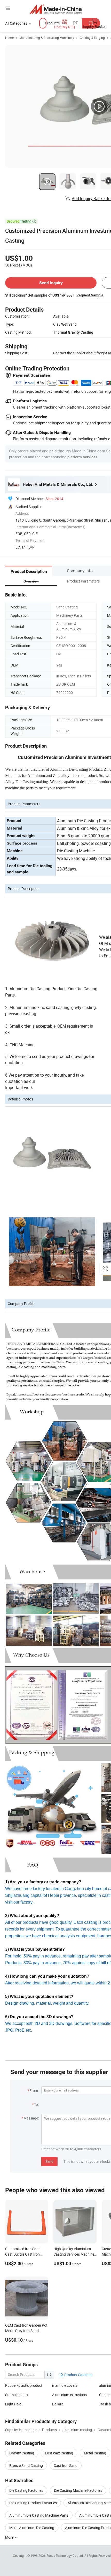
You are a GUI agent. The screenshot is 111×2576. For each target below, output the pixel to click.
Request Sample (90, 295)
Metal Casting (95, 2453)
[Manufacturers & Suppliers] (56, 9)
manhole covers (65, 2385)
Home (9, 38)
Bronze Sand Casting (26, 2465)
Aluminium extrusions (69, 2395)
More (10, 2537)
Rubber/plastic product (24, 2385)
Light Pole (13, 2404)
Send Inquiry (51, 283)
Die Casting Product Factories (33, 2503)
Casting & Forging (92, 38)
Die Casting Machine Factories (78, 2490)
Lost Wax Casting (59, 2453)
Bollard (58, 2404)
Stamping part (17, 2395)
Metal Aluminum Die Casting (32, 2528)
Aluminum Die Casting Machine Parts (39, 2515)
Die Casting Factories (26, 2490)
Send (49, 2161)
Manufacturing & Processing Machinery (47, 38)
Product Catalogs (78, 2375)
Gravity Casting (22, 2453)
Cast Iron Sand (66, 2465)
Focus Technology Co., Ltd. (65, 2556)
